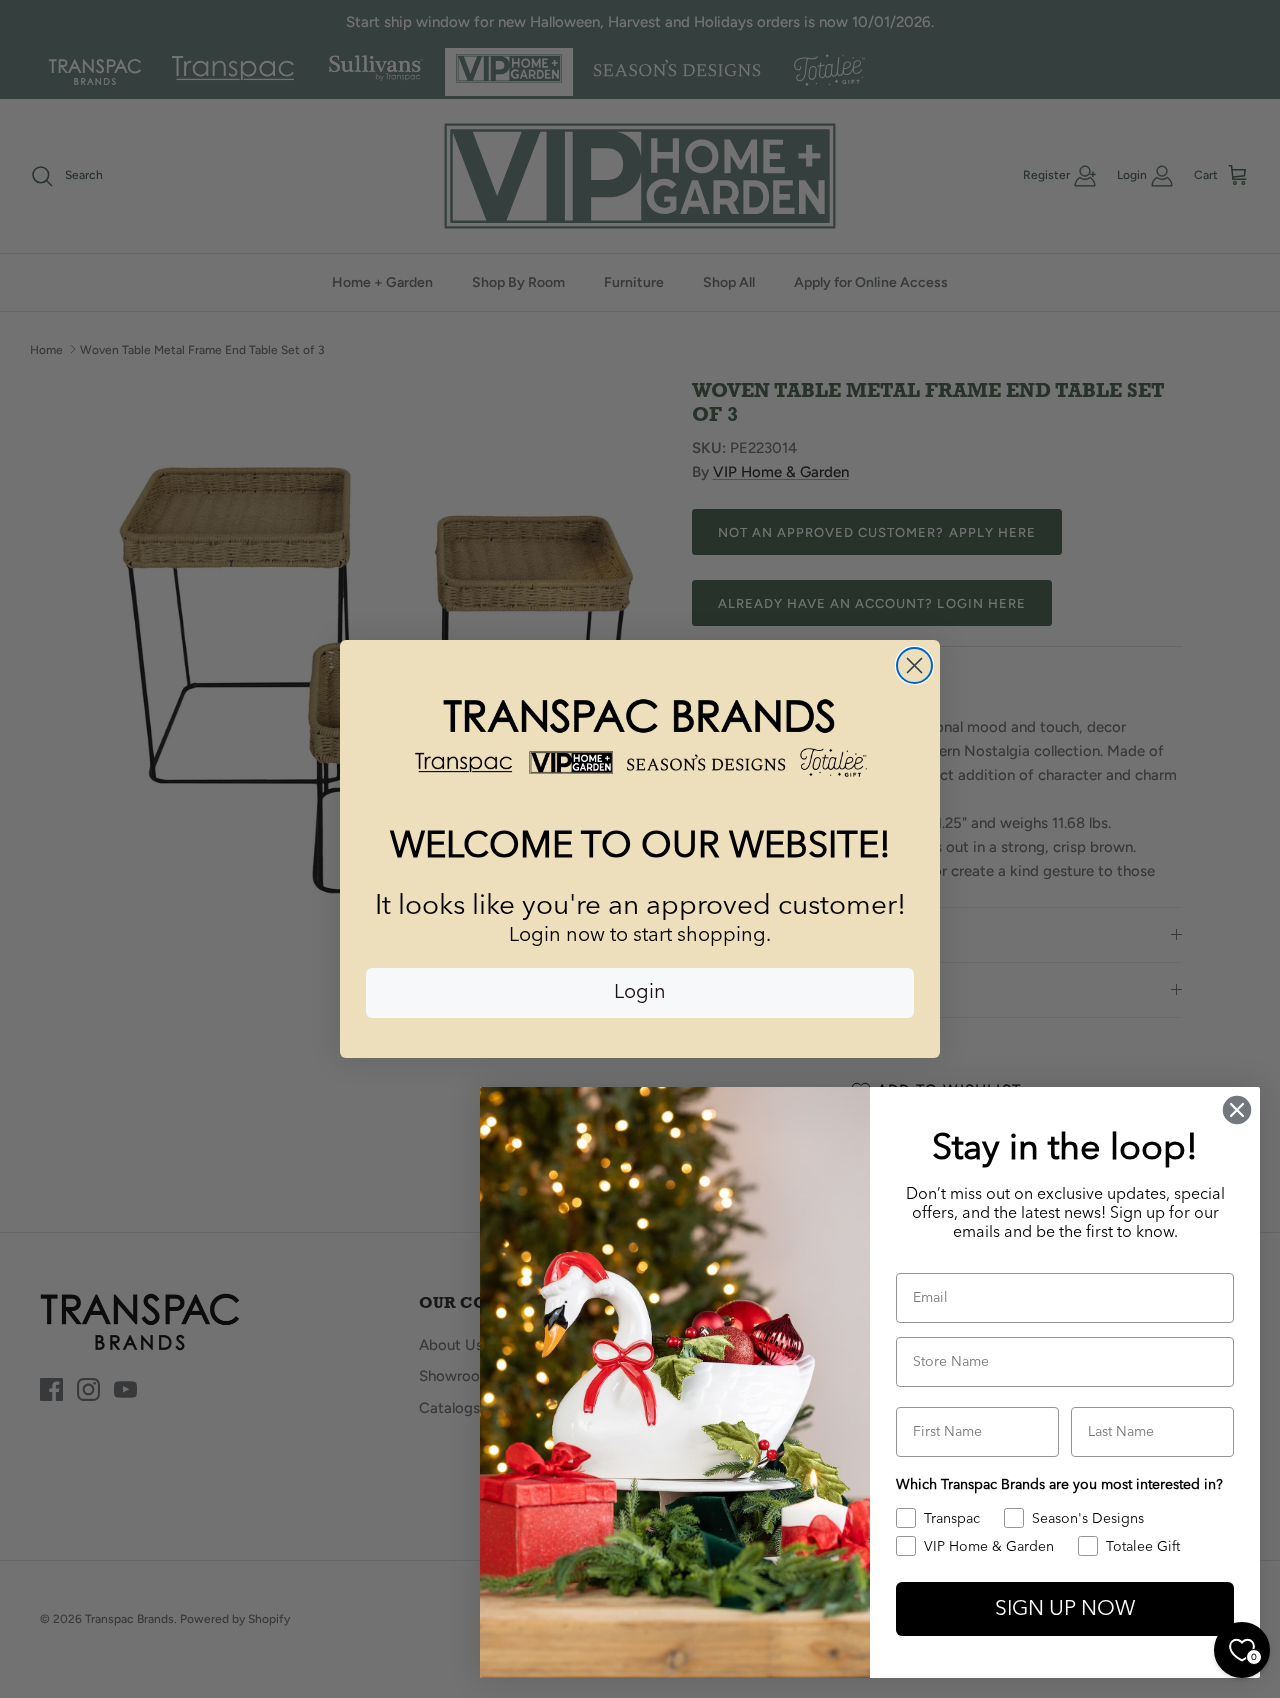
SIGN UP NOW (1065, 1609)
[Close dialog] (914, 665)
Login (640, 993)
